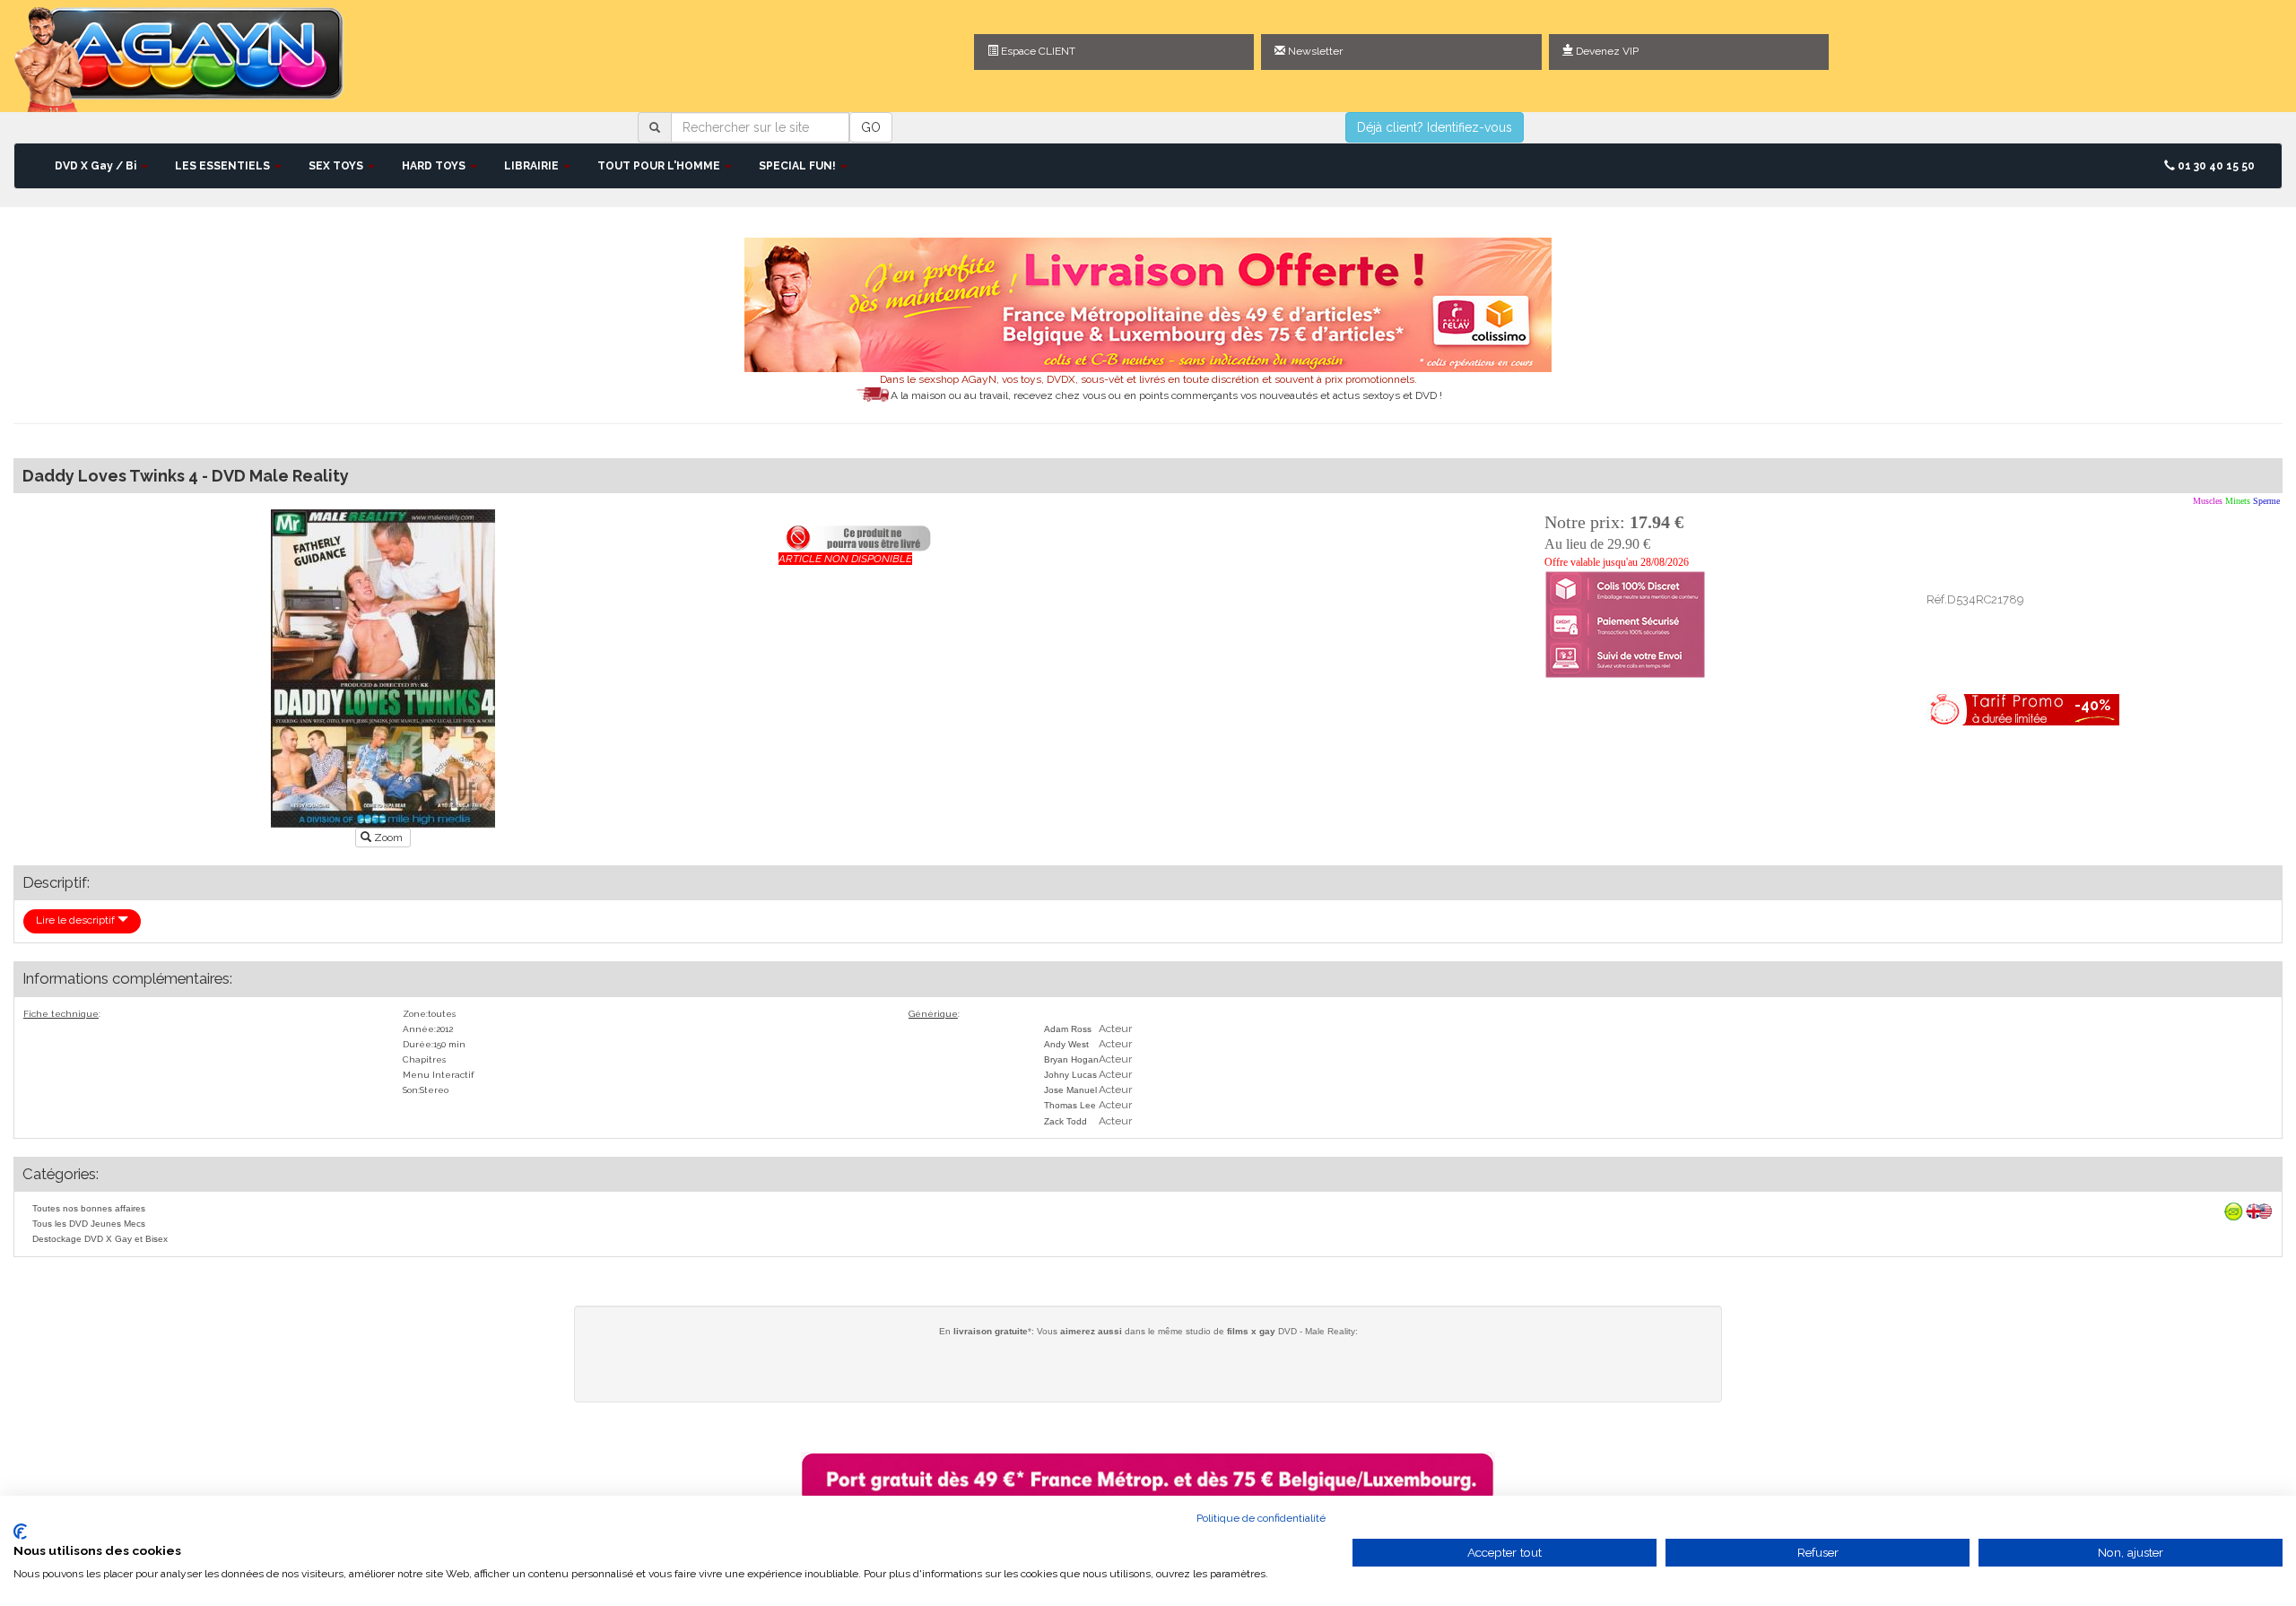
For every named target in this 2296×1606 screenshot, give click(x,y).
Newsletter (1314, 51)
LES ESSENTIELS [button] (224, 166)
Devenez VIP (1606, 51)
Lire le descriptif (77, 920)
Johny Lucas (1070, 1075)
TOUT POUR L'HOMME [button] (660, 166)
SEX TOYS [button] (337, 166)
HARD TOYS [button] (435, 166)
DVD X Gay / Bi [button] (97, 166)
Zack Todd (1065, 1121)
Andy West (1066, 1044)
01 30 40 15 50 (2215, 166)
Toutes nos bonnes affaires (89, 1208)
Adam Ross (1068, 1029)
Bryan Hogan (1071, 1059)
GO (871, 127)
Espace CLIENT (1037, 51)
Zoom (388, 838)
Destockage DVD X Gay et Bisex (100, 1239)
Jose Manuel (1070, 1090)
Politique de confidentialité (1261, 1518)
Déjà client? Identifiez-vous (1435, 127)
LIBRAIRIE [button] (533, 166)
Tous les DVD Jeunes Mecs (89, 1224)
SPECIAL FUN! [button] (799, 166)
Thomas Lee (1070, 1105)
